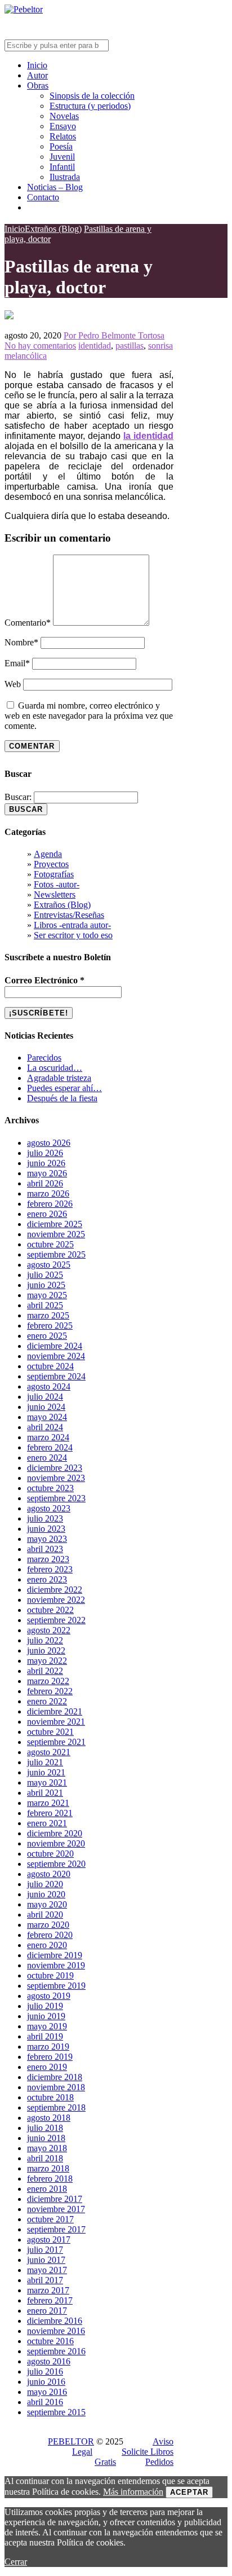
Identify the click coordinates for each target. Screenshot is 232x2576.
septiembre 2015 (56, 2412)
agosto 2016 (49, 2361)
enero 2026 (47, 1214)
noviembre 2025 (56, 1234)
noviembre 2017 (56, 2209)
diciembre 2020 (55, 1833)
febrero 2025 (50, 1326)
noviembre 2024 (56, 1356)
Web (13, 684)
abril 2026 (45, 1183)
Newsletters (55, 894)
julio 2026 (45, 1153)
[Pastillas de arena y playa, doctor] (9, 316)
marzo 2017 (48, 2290)
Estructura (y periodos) (90, 106)
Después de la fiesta (62, 1098)
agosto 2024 (49, 1386)
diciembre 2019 (55, 1955)
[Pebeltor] (24, 9)
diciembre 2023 (55, 1468)
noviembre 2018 (56, 2087)
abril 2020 (45, 1915)
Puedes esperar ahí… (64, 1088)
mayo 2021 (47, 1782)
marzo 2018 (48, 2168)
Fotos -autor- (57, 884)
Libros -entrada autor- (72, 925)
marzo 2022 (48, 1681)
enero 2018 (47, 2189)
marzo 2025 (48, 1315)
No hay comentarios (40, 346)
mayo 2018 (47, 2148)
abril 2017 (45, 2280)
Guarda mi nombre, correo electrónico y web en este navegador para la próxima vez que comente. (89, 716)
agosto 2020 (49, 1874)
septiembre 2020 (56, 1864)
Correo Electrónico (44, 980)
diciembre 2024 (55, 1346)
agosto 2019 (49, 1996)
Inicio (37, 65)
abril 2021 (45, 1793)
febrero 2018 (50, 2179)
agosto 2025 (49, 1265)
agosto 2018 (49, 2118)
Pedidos (159, 2462)
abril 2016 (45, 2402)
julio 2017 (45, 2250)
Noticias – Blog (55, 187)
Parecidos (44, 1058)
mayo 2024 (47, 1417)
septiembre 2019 (56, 1986)
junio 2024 (46, 1407)
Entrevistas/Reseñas (69, 915)
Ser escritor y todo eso (73, 935)
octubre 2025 (50, 1244)
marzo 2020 (48, 1925)
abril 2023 (45, 1549)
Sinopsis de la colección (92, 96)
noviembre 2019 (56, 1965)
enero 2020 (47, 1945)
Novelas (64, 116)
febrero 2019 (50, 2057)
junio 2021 (46, 1772)
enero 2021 (47, 1823)
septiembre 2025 (56, 1254)
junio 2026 (46, 1163)
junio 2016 (46, 2382)
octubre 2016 (50, 2341)
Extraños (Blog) (62, 905)
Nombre (21, 642)
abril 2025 (45, 1305)
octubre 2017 (50, 2219)
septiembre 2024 (56, 1376)
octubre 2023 (50, 1488)
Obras (38, 85)
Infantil (62, 167)
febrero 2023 (50, 1569)
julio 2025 (45, 1275)
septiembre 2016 (56, 2351)
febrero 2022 (50, 1691)
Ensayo (63, 126)
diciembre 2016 (55, 2321)
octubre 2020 (50, 1854)
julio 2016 (45, 2371)
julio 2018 (45, 2128)
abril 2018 (45, 2158)
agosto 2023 (49, 1508)
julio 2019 (45, 2006)
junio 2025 (46, 1285)
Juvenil (62, 157)
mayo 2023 (47, 1539)
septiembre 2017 (56, 2229)
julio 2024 (45, 1397)
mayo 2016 (47, 2392)
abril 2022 (45, 1671)
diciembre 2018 (55, 2077)
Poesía (61, 146)
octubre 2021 (50, 1732)
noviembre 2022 (56, 1600)
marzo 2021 (48, 1803)
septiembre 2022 (56, 1620)
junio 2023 (46, 1529)
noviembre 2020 (56, 1843)
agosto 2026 (49, 1143)
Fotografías (54, 874)
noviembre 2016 (56, 2331)
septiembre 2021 (56, 1742)
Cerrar (16, 2562)
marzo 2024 (48, 1437)
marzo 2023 (48, 1559)
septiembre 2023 (56, 1498)
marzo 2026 (48, 1194)
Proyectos (51, 864)
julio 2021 (45, 1762)
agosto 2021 (49, 1752)
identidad (95, 346)
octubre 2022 (50, 1610)
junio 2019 (46, 2016)
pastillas (130, 346)
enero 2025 (47, 1336)
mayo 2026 (47, 1173)
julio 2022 (45, 1640)
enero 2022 (47, 1701)
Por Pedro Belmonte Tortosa (114, 335)
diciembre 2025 (55, 1224)
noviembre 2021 (56, 1722)
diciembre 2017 (55, 2199)
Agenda (48, 854)
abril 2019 (45, 2036)
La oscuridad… (55, 1068)
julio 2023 (45, 1518)
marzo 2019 (48, 2047)
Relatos (63, 136)
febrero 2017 (50, 2300)
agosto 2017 (49, 2239)
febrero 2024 (50, 1447)
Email (17, 663)
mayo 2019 (47, 2026)
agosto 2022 (49, 1630)
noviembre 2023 (56, 1478)
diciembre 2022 (55, 1590)
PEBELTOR (71, 2441)
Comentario (28, 623)
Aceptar (189, 2492)
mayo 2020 (47, 1904)
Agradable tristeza (59, 1078)
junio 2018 (46, 2138)
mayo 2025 (47, 1295)
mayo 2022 (47, 1661)
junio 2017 (46, 2260)
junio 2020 (46, 1894)
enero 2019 (47, 2067)
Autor (37, 75)
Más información (133, 2492)
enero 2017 (47, 2311)
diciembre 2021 (55, 1711)
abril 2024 (45, 1427)
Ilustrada (65, 177)
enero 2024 (47, 1458)
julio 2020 (45, 1884)
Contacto (43, 197)
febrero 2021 (50, 1813)
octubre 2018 (50, 2097)
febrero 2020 (50, 1935)
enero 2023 (47, 1579)
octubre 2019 (50, 1975)
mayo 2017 (47, 2270)
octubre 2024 (50, 1366)
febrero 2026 (50, 1204)
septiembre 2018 (56, 2107)
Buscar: (18, 797)
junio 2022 (46, 1650)
